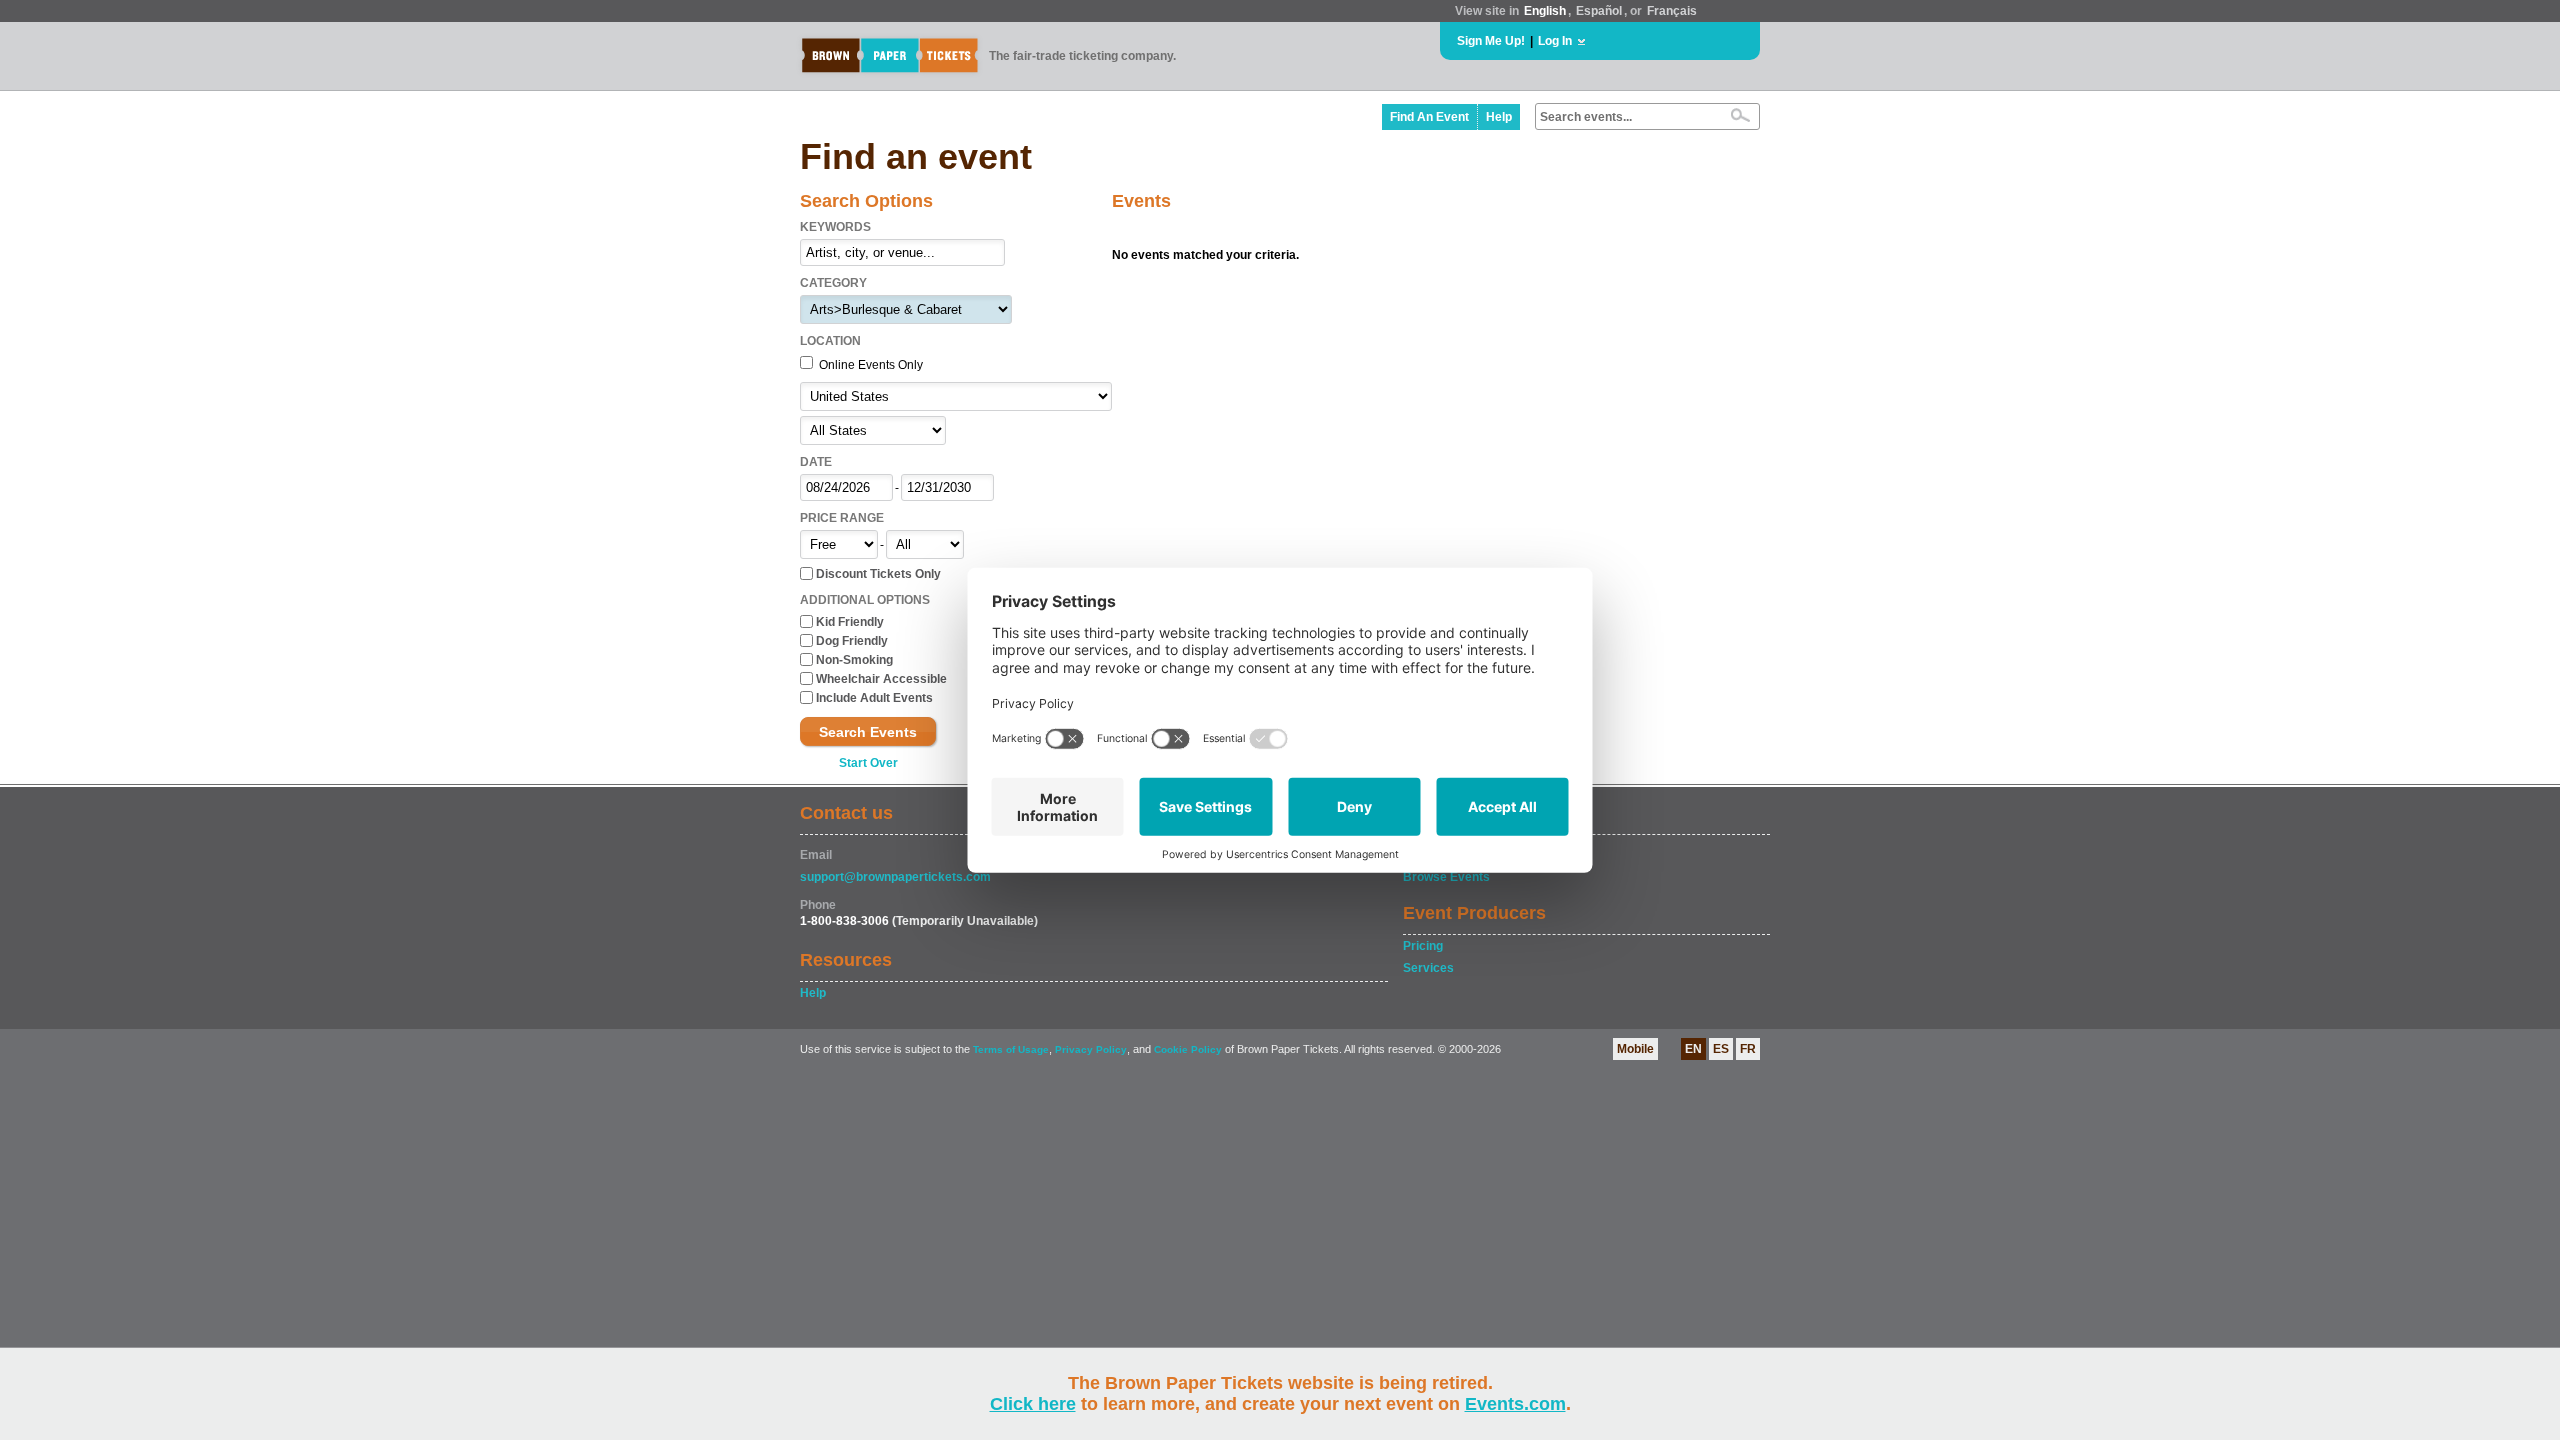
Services (1428, 968)
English (1545, 11)
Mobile (1635, 1049)
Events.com (1515, 1404)
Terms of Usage (1011, 1049)
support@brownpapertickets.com (895, 877)
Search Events (868, 732)
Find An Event (1429, 117)
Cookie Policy (1188, 1049)
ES (1721, 1049)
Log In (1555, 41)
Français (1672, 11)
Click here (1033, 1404)
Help (1499, 117)
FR (1748, 1049)
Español (1599, 11)
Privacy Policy (1091, 1049)
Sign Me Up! (1491, 41)
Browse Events (1446, 877)
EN (1693, 1049)
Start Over (868, 763)
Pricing (1423, 946)
